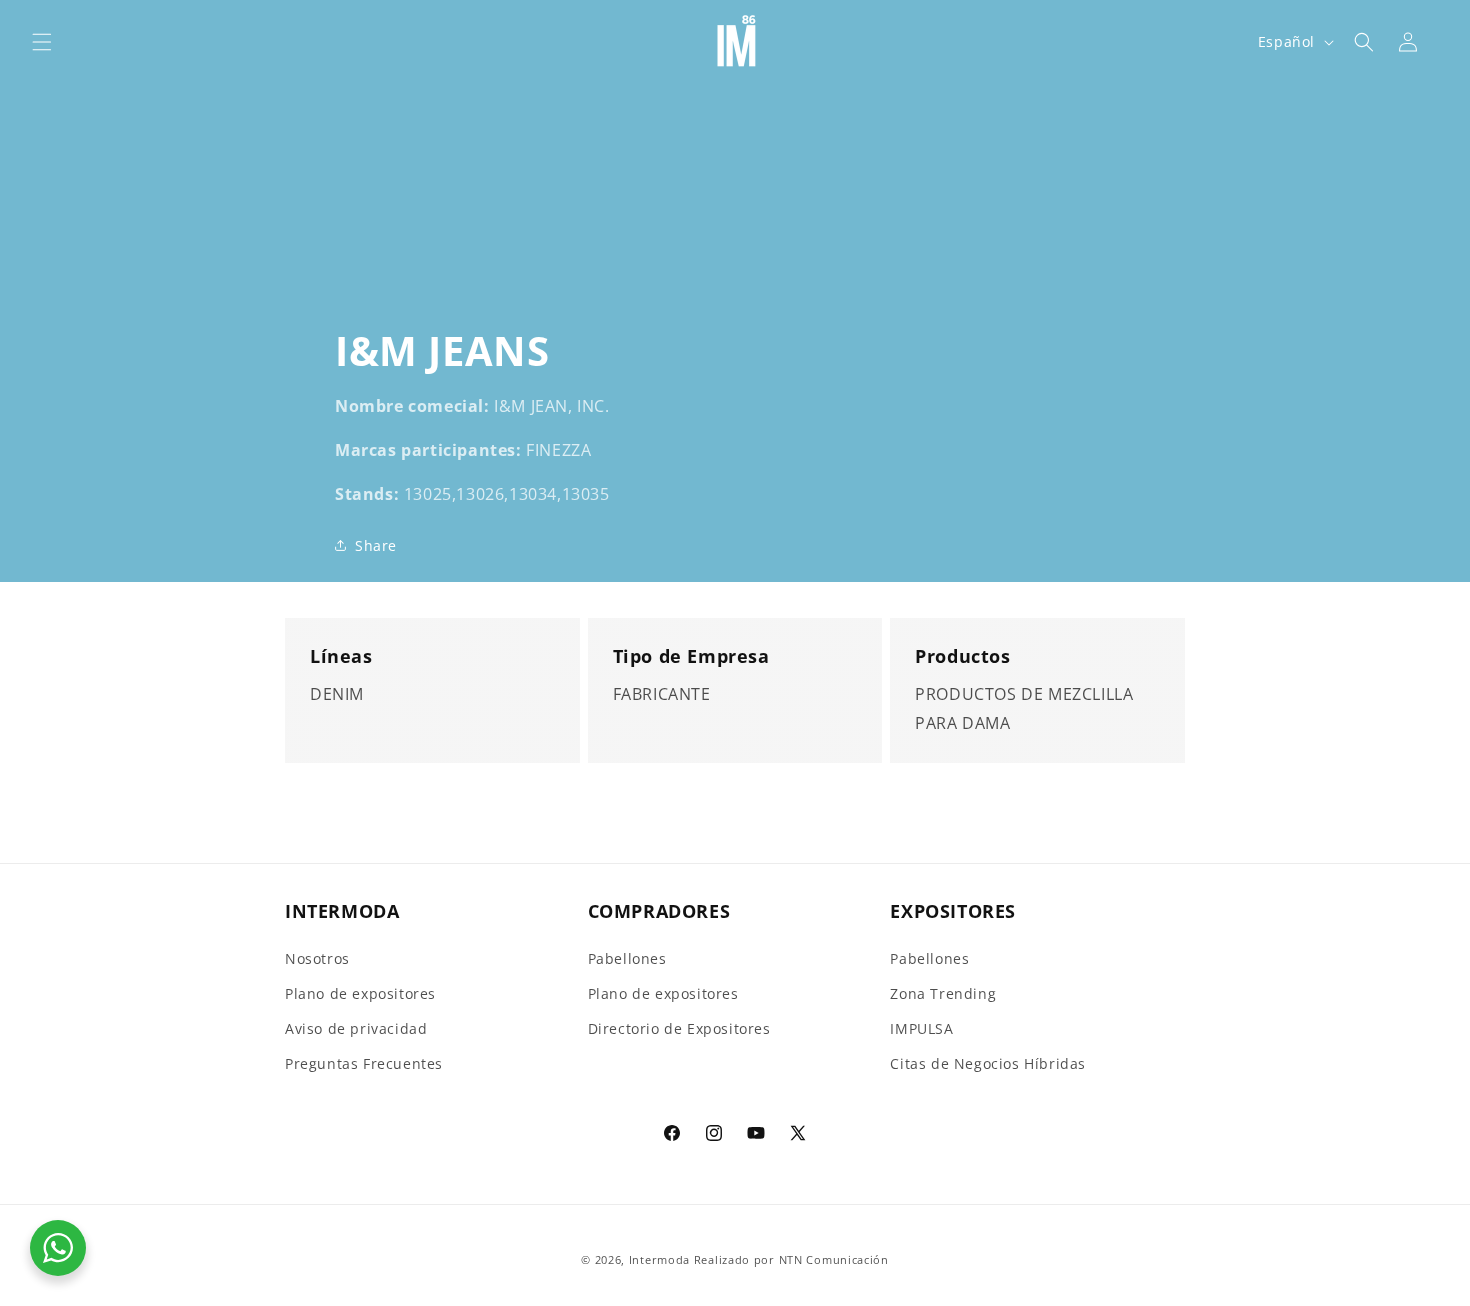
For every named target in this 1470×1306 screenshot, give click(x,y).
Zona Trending (943, 993)
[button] (42, 42)
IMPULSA (921, 1028)
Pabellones (627, 958)
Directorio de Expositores (679, 1028)
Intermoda (659, 1259)
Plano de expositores (360, 993)
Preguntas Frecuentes (364, 1063)
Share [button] (376, 545)
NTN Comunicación (834, 1259)
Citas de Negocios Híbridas (988, 1063)
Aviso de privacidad (356, 1028)
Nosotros (317, 958)
